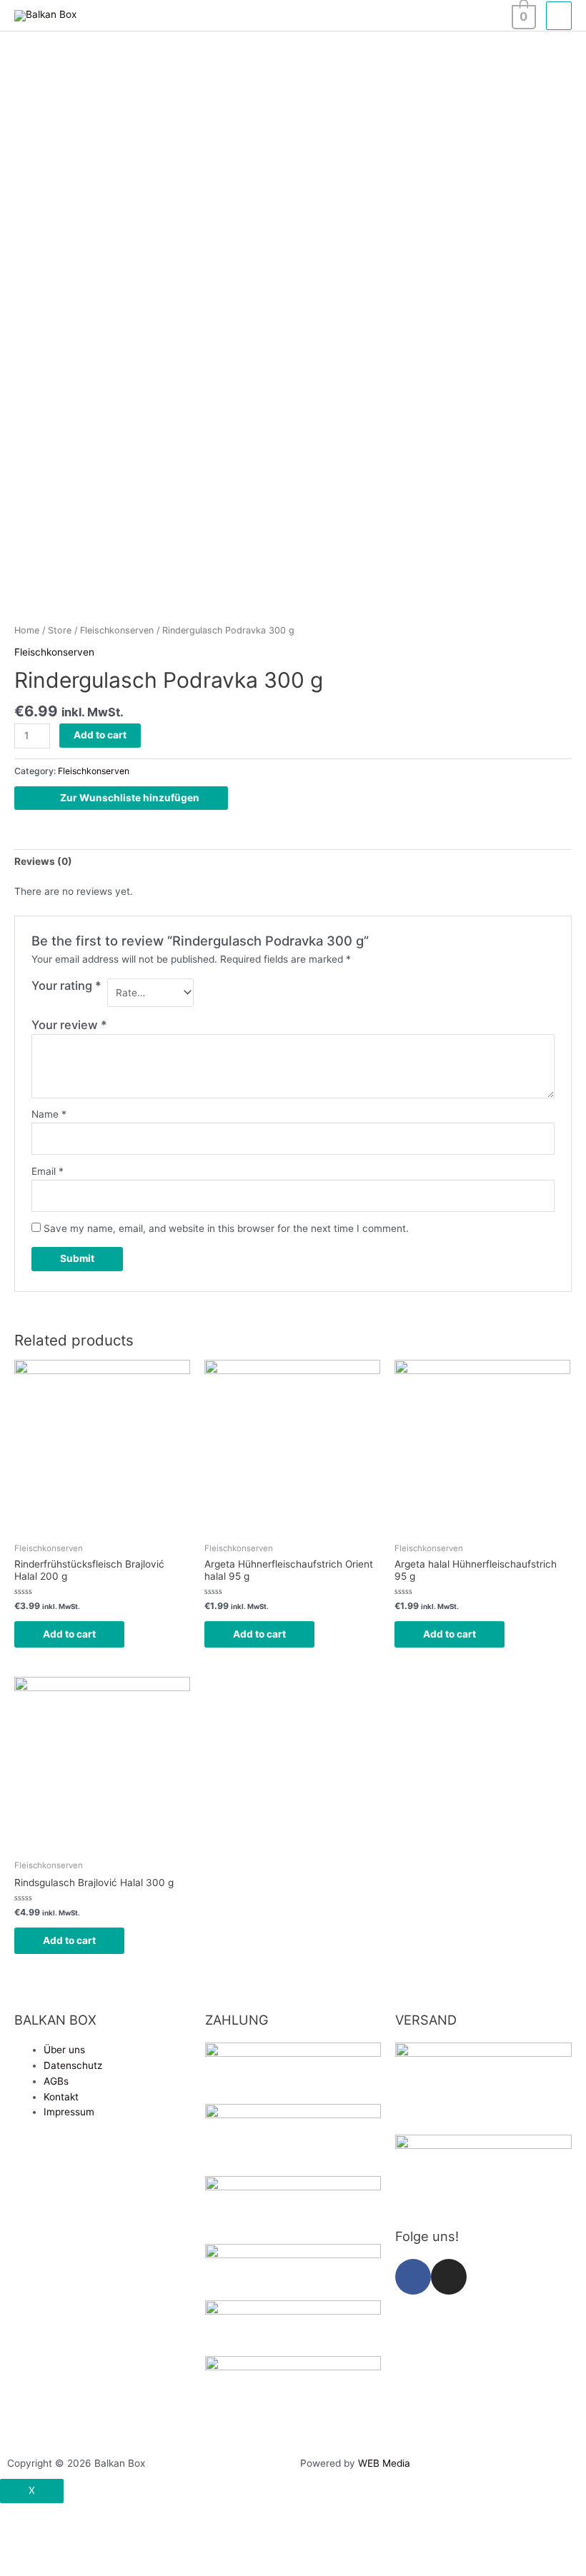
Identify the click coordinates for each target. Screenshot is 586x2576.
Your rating (66, 986)
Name (49, 1114)
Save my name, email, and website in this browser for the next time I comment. (226, 1228)
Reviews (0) (43, 861)
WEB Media (384, 2463)
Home (27, 630)
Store (60, 630)
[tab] (43, 862)
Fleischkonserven (117, 630)
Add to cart (100, 735)
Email (48, 1171)
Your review (69, 1025)
